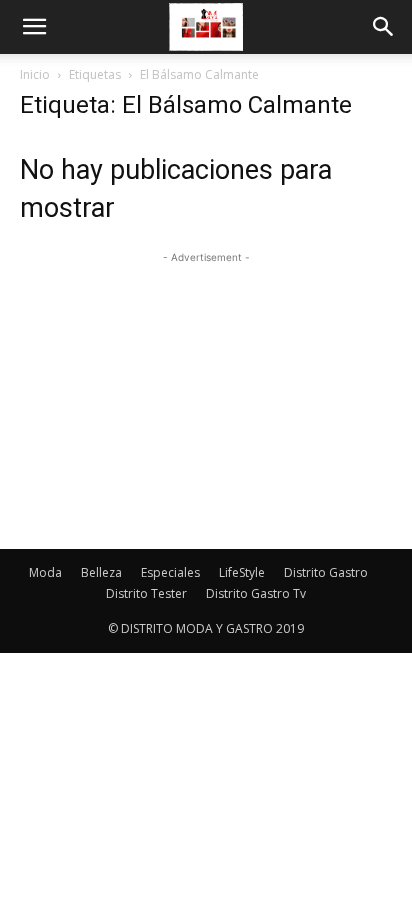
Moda (45, 572)
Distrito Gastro (326, 572)
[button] (34, 27)
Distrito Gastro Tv (256, 593)
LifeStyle (242, 572)
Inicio (35, 74)
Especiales (170, 572)
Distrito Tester (146, 593)
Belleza (101, 572)
